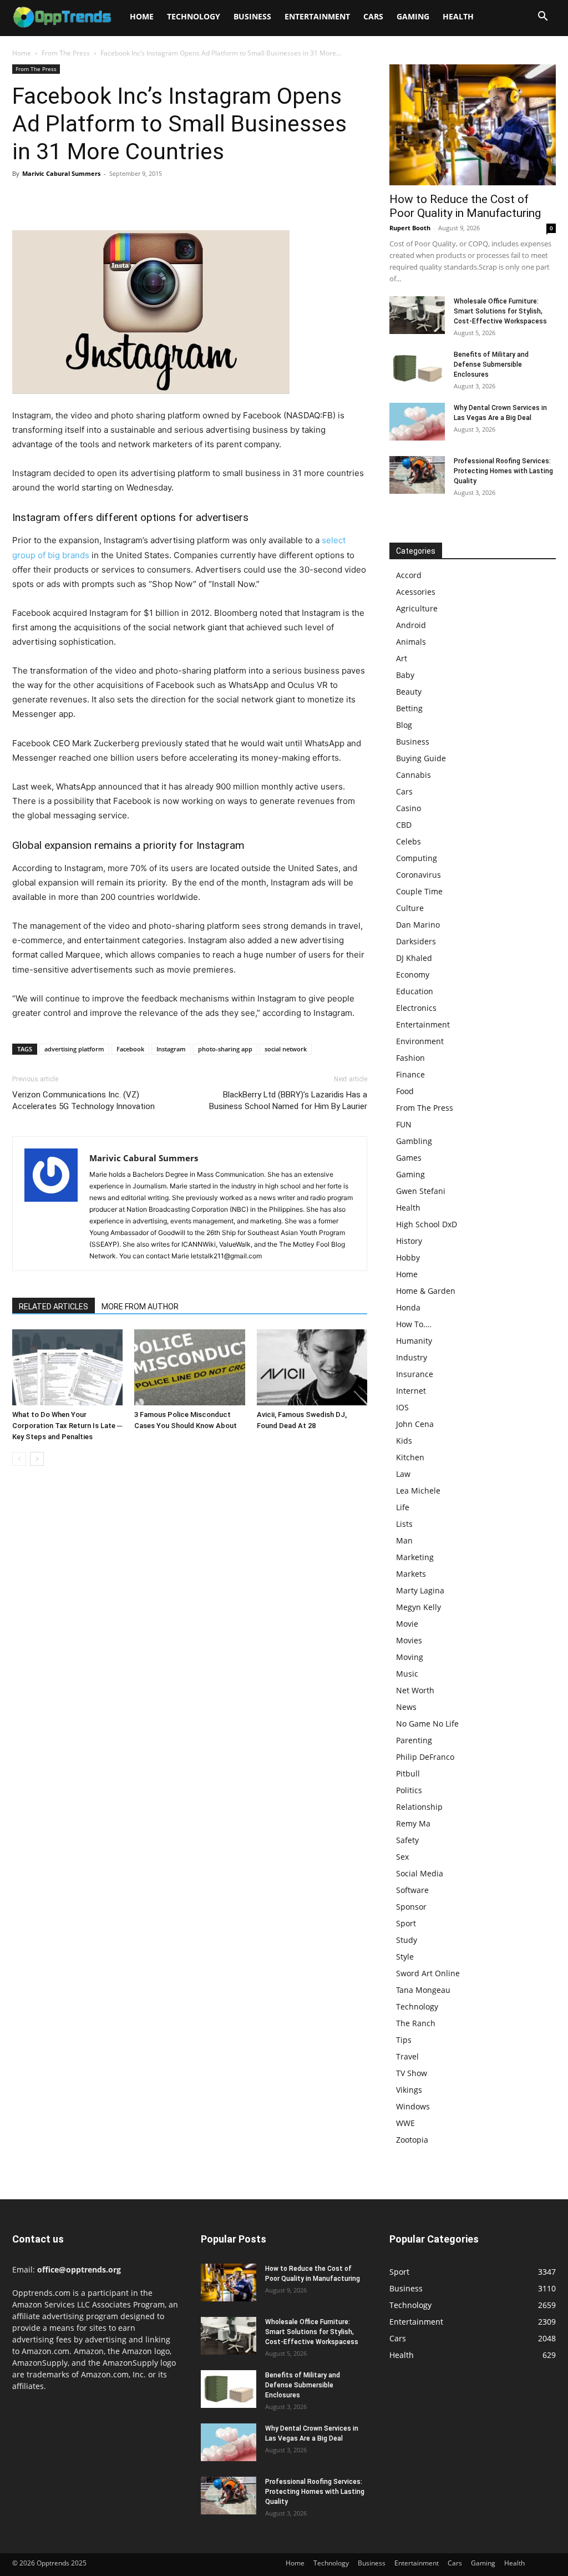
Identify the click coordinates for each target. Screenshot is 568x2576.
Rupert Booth (410, 228)
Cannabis (414, 775)
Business (252, 16)
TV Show (412, 2073)
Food (405, 1091)
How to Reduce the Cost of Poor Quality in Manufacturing (465, 206)
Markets (411, 1574)
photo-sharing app (225, 1049)
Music (407, 1674)
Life (403, 1507)
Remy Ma (413, 1823)
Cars (373, 16)
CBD (404, 825)
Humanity (414, 1341)
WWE (405, 2123)
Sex (402, 1857)
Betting (409, 708)
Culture (410, 908)
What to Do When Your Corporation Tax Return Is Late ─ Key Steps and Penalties (67, 1426)
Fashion (410, 1058)
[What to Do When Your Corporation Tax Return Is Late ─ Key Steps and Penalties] (67, 1367)
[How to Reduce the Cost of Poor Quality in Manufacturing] (473, 125)
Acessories (416, 592)
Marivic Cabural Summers (61, 173)
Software (412, 1890)
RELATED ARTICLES (54, 1307)
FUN (404, 1124)
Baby (405, 675)
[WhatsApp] (100, 199)
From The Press (66, 53)
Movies (409, 1640)
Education (415, 991)
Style (405, 1957)
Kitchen (410, 1457)
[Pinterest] (74, 199)
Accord (409, 575)
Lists (404, 1524)
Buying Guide (421, 758)
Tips (404, 2040)
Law (403, 1474)
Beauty (409, 692)
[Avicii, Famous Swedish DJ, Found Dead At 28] (312, 1367)
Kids (404, 1441)
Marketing (415, 1557)
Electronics (416, 1008)
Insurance (415, 1374)
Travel (407, 2056)
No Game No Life (427, 1724)
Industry (412, 1357)
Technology (194, 16)
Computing (417, 858)
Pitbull (408, 1773)
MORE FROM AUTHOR (140, 1307)
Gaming (413, 16)
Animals (411, 642)
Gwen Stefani (421, 1191)
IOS (402, 1407)
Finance (410, 1074)
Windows (413, 2106)
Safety (407, 1840)
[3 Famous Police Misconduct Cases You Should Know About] (189, 1367)
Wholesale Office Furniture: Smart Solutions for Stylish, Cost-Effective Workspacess (500, 311)
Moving (410, 1657)
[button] (542, 17)
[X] (49, 199)
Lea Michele (418, 1491)
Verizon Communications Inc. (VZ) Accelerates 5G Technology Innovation (83, 1100)
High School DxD (427, 1224)
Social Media (420, 1873)
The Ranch (416, 2023)
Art (402, 658)
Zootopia (412, 2140)
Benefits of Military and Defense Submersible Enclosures (491, 365)
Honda (408, 1307)
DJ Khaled (414, 958)
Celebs (409, 841)
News (406, 1707)
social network (286, 1049)
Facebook (130, 1049)
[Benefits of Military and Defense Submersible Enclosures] (417, 369)
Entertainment (317, 16)
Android (411, 625)
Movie (407, 1624)
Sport (406, 1923)
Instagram (171, 1049)
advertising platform (74, 1049)
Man (404, 1540)
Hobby (408, 1257)
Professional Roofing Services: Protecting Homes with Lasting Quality (503, 471)
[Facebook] (23, 199)
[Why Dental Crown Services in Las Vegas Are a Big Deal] (417, 422)
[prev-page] (19, 1459)
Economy (413, 975)
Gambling (414, 1141)
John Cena (415, 1424)
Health (458, 16)
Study (407, 1940)
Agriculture (417, 608)
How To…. (414, 1324)
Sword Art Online (428, 1973)
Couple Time (419, 891)
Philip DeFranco (425, 1757)
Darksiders (416, 941)
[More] (126, 199)
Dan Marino (418, 925)
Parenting (414, 1740)
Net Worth (415, 1690)
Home (142, 16)
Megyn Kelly (419, 1607)
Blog (404, 725)
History (409, 1241)
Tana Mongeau (423, 1990)
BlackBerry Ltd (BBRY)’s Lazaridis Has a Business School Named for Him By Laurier (288, 1100)
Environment (420, 1041)
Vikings (409, 2090)
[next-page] (37, 1459)
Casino (409, 808)
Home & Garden (426, 1291)
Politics (409, 1790)
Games (409, 1158)
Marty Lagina (420, 1590)
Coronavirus (419, 875)
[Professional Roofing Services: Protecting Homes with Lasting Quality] (417, 475)
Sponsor (411, 1907)
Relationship (419, 1807)
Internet (411, 1391)
